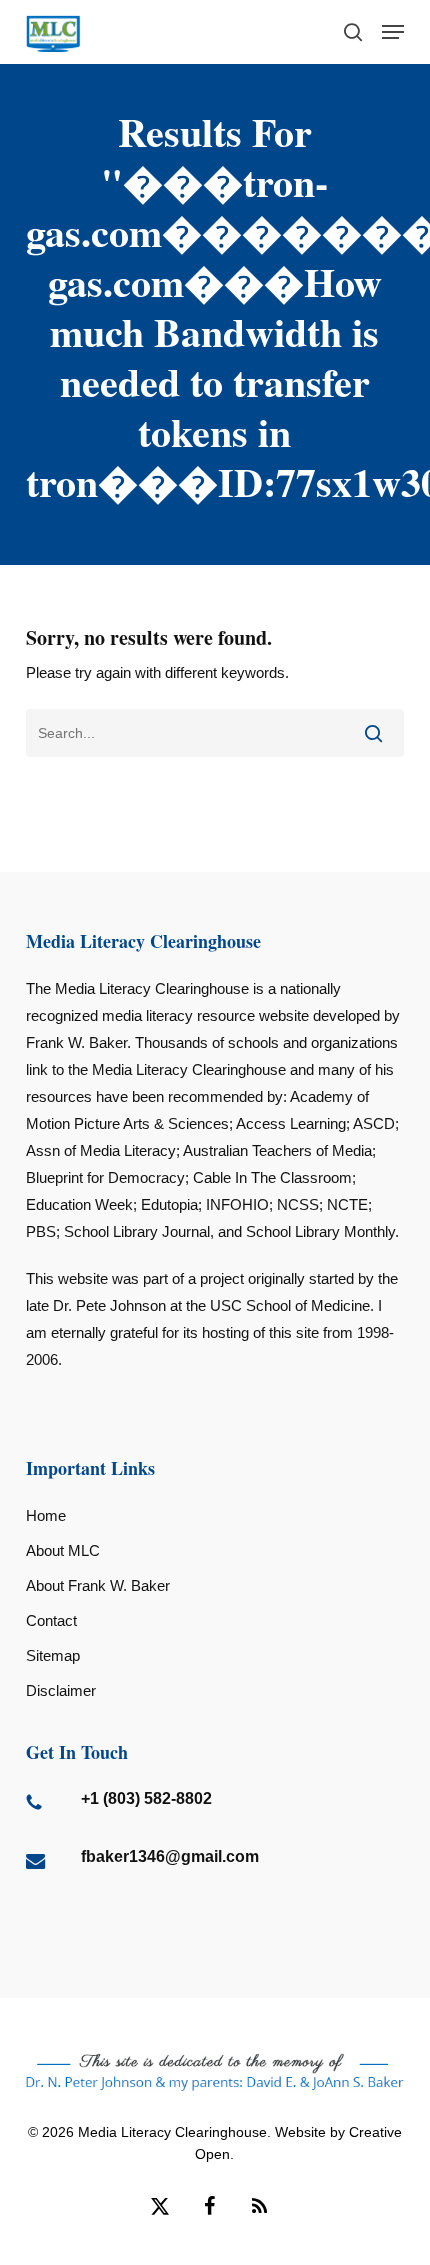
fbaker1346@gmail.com (170, 1856)
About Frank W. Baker (98, 1585)
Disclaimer (61, 1690)
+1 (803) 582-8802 (146, 1798)
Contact (51, 1620)
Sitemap (53, 1655)
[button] (393, 32)
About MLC (63, 1550)
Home (46, 1515)
